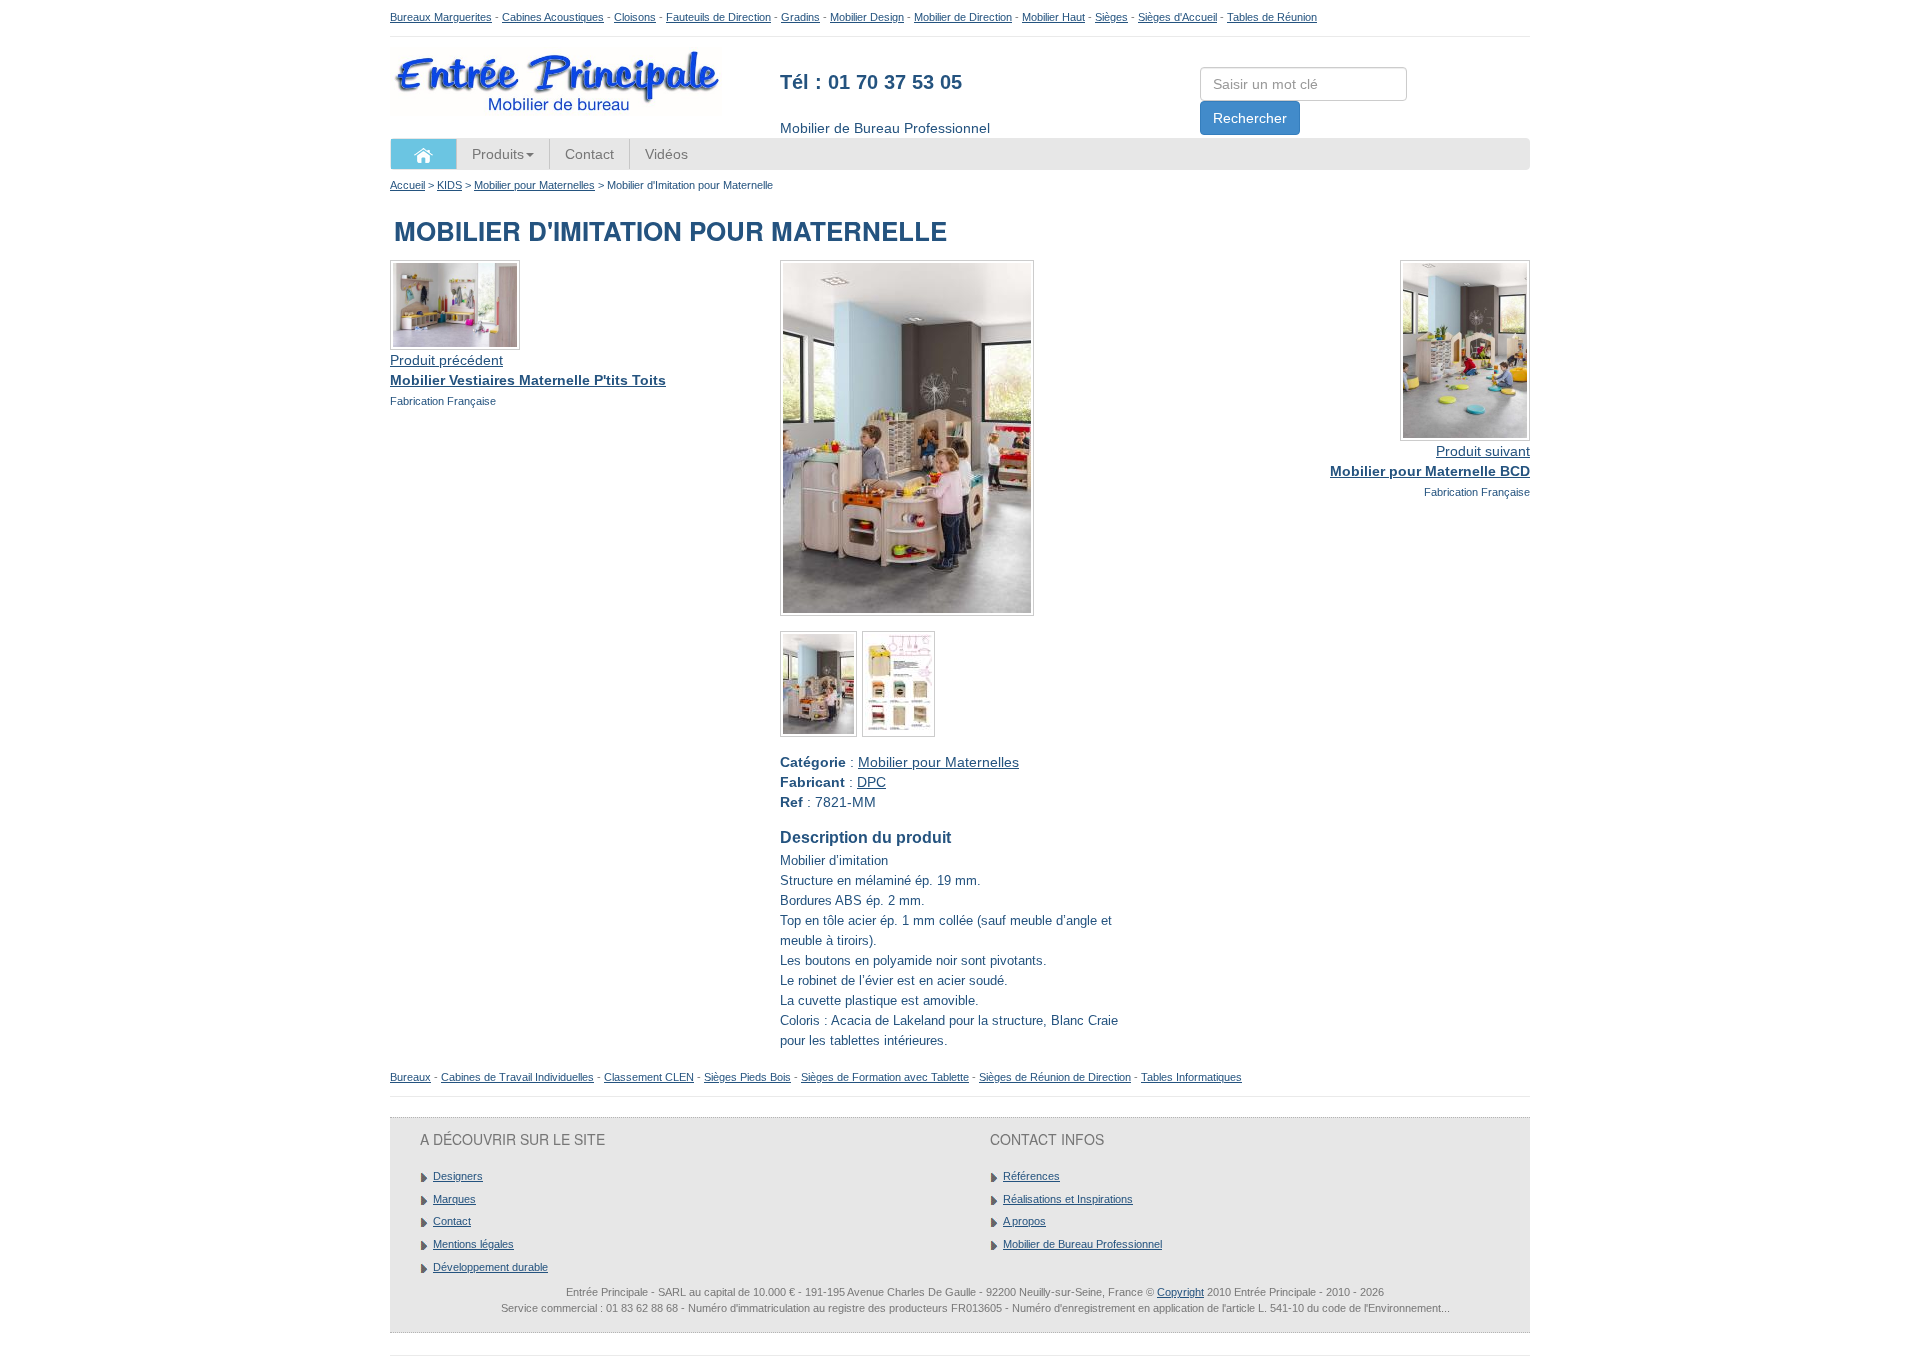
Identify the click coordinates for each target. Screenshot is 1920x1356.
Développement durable (490, 1267)
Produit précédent (446, 360)
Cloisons (635, 17)
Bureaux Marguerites (441, 17)
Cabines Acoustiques (553, 17)
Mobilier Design (867, 17)
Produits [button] (498, 154)
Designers (458, 1176)
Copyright (1180, 1292)
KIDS (449, 185)
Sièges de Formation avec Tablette (885, 1077)
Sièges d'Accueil (1177, 17)
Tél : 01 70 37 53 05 (871, 82)
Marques (454, 1199)
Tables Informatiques (1191, 1077)
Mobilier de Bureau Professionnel (1082, 1244)
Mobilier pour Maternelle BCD (1430, 471)
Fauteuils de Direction (718, 17)
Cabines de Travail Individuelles (517, 1077)
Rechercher (1250, 118)
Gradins (800, 17)
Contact (589, 154)
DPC (871, 782)
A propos (1024, 1221)
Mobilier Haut (1053, 17)
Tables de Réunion (1272, 17)
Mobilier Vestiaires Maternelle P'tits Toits (528, 380)
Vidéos (666, 154)
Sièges (1111, 17)
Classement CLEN (649, 1077)
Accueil (407, 185)
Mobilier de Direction (963, 17)
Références (1031, 1176)
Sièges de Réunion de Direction (1055, 1077)
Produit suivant (1483, 451)
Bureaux (410, 1077)
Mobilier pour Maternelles (534, 185)
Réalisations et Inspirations (1068, 1199)
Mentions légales (473, 1244)
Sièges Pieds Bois (747, 1077)
